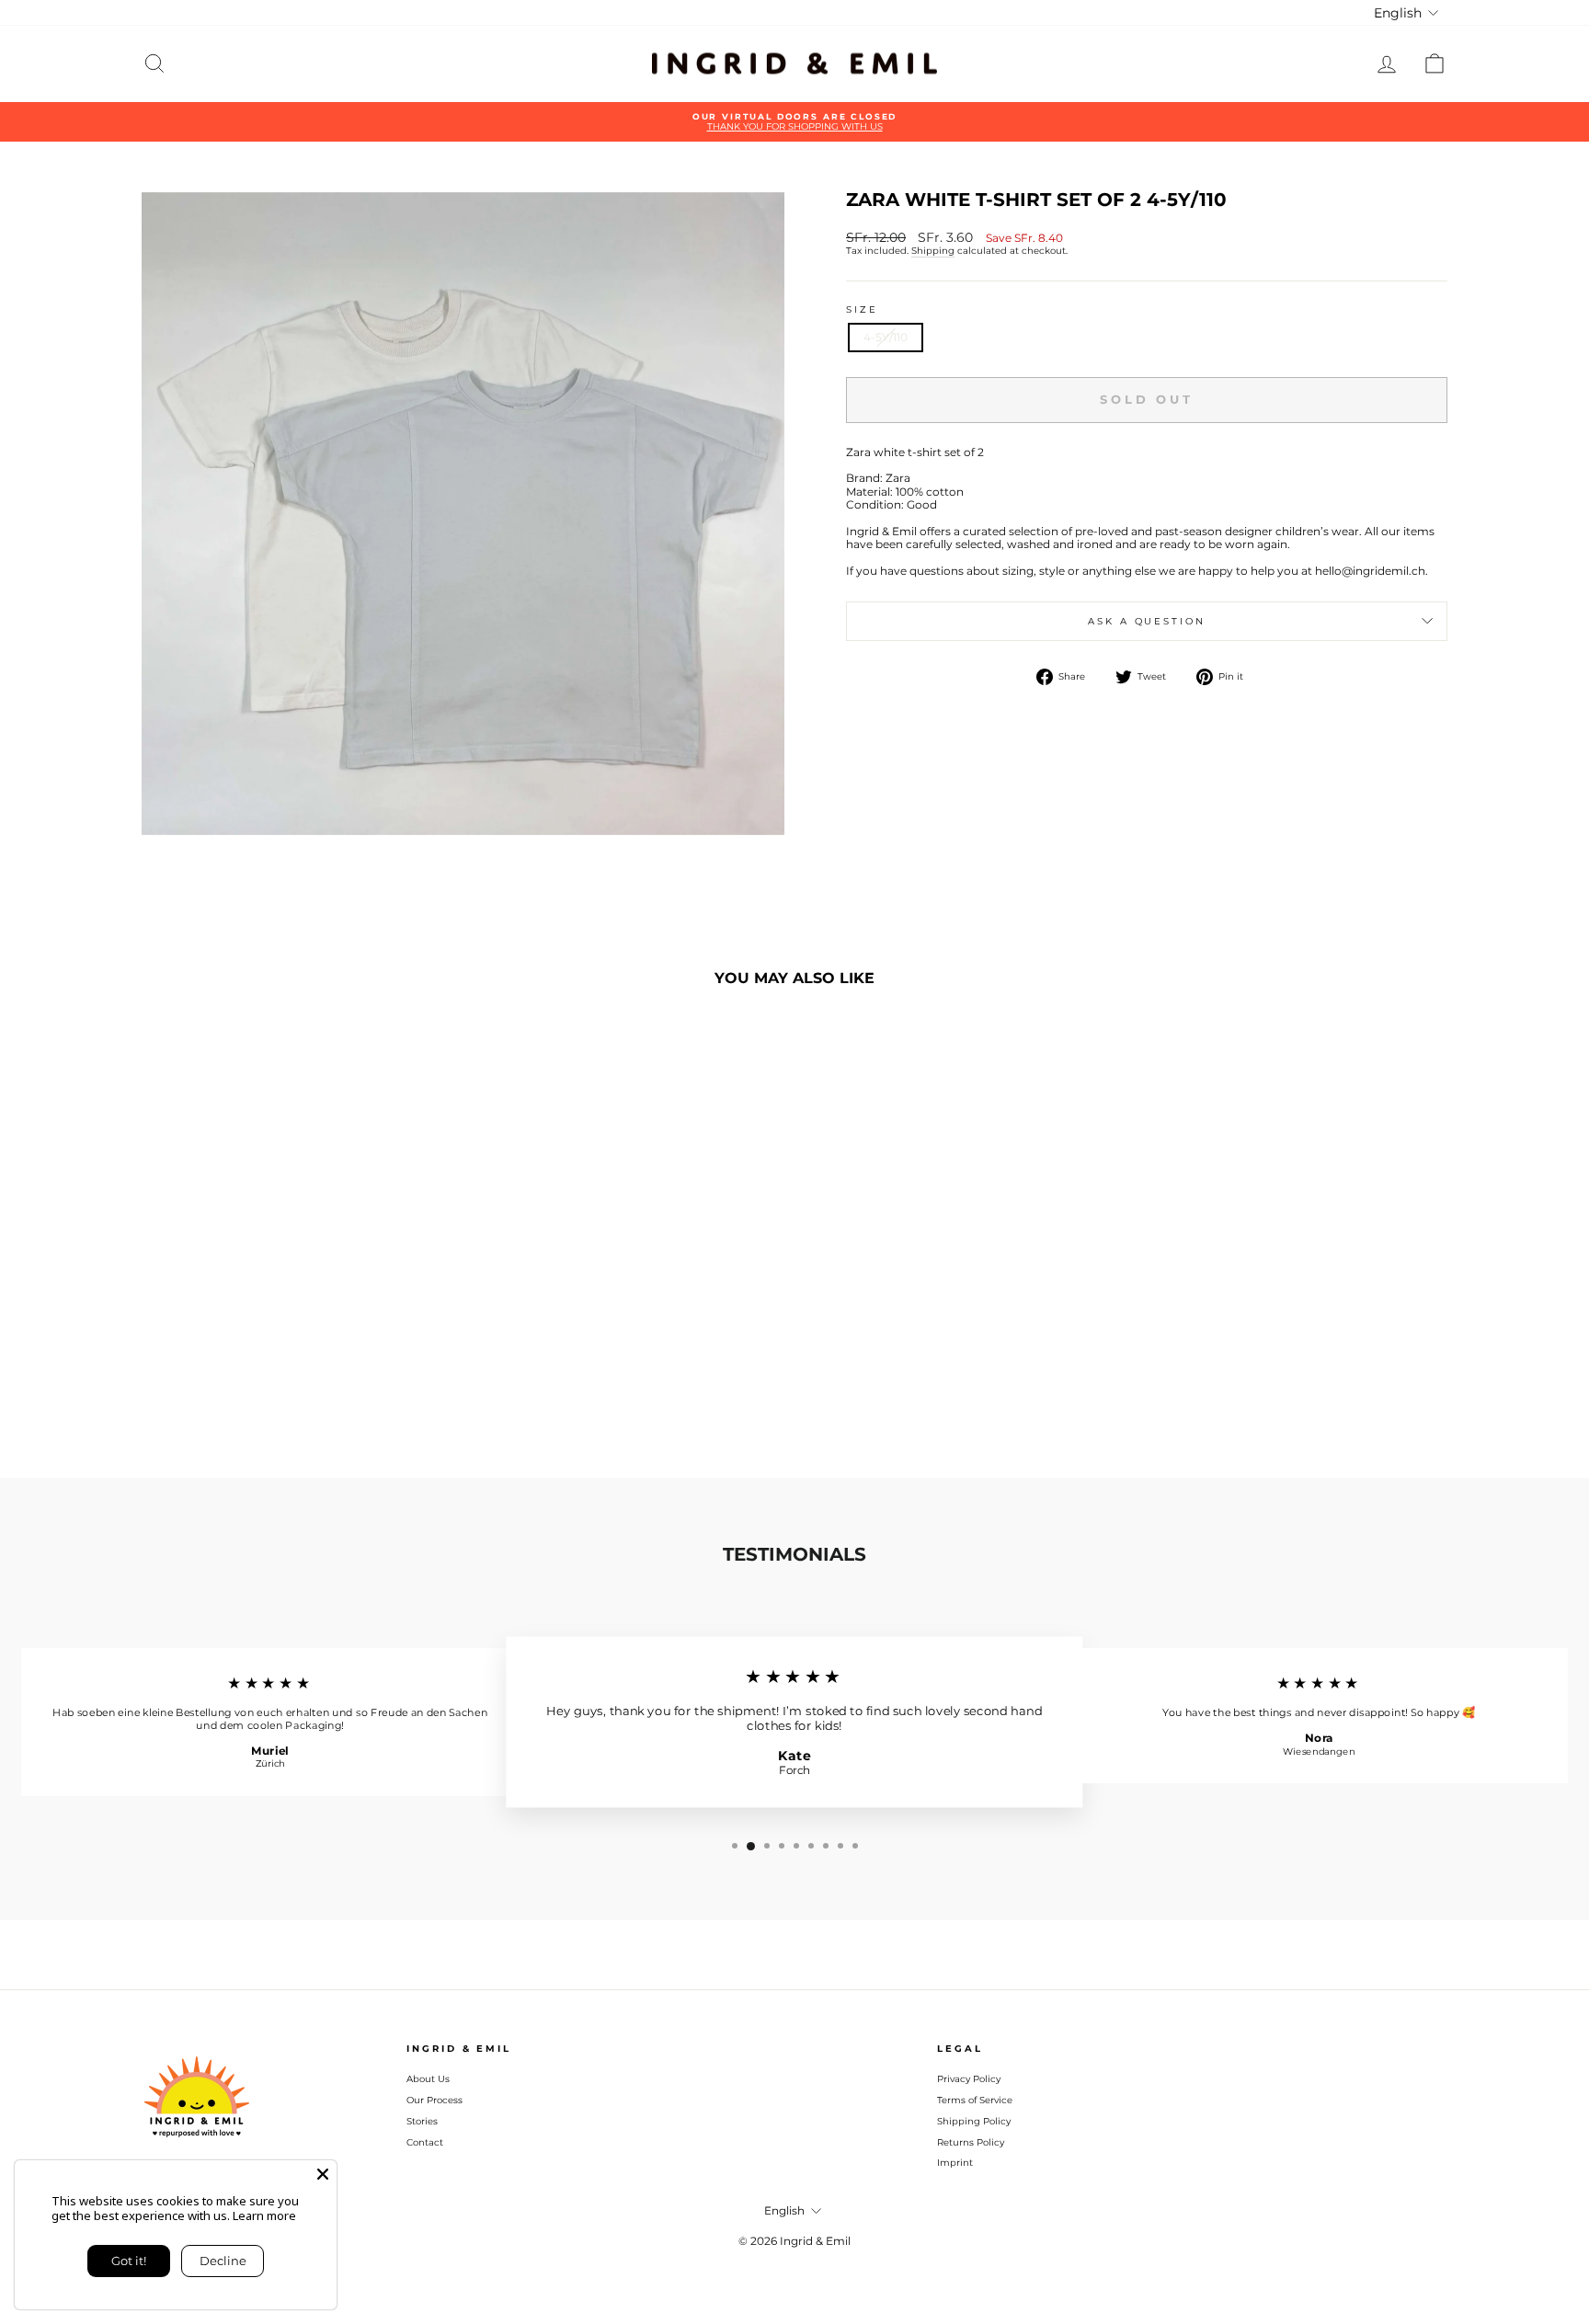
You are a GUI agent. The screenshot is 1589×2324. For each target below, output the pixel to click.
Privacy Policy (969, 2079)
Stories (422, 2121)
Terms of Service (975, 2100)
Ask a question (1146, 621)
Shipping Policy (974, 2121)
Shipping (933, 251)
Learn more (264, 2215)
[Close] (323, 2174)
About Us (428, 2079)
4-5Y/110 (886, 337)
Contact (425, 2142)
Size (862, 309)
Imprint (955, 2163)
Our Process (434, 2100)
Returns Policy (971, 2142)
